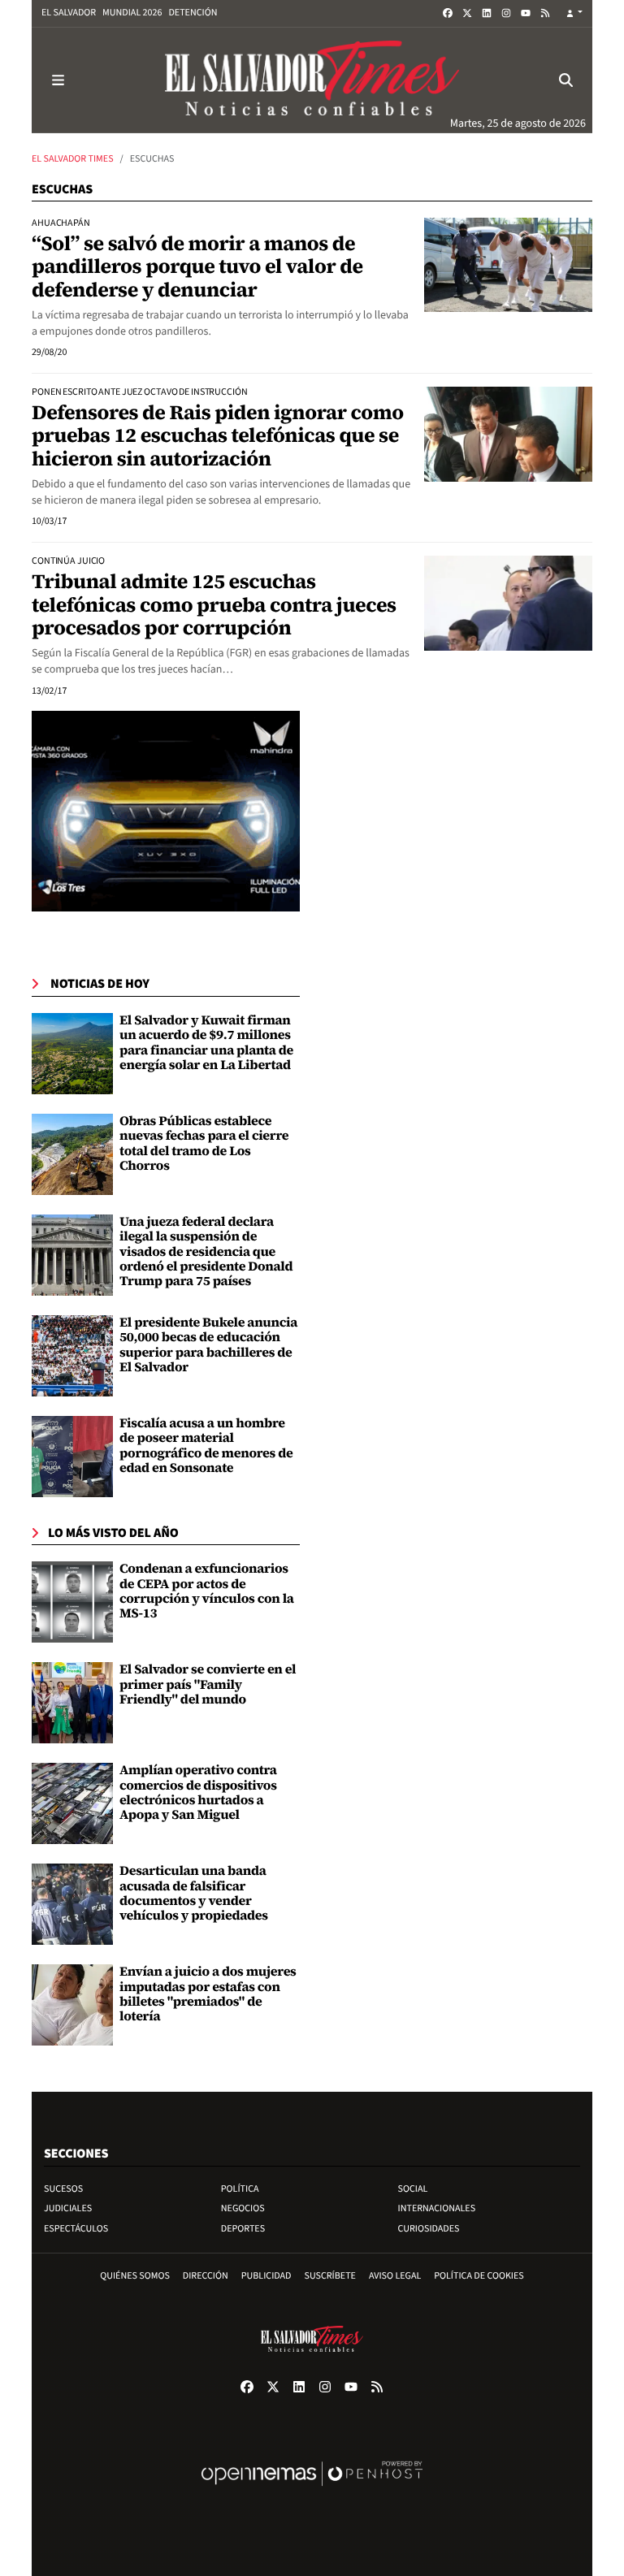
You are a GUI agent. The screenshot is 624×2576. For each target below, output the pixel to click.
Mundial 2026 (132, 13)
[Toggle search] (566, 80)
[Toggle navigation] (58, 80)
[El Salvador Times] (312, 80)
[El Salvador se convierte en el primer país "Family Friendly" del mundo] (72, 1703)
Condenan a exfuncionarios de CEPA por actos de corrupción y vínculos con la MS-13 (207, 1591)
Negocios (243, 2208)
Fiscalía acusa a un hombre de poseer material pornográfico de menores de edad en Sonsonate (206, 1446)
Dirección (206, 2276)
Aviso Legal (395, 2276)
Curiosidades (429, 2229)
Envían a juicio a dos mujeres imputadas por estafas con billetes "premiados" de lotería (208, 1994)
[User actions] (574, 13)
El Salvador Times (73, 159)
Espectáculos (76, 2229)
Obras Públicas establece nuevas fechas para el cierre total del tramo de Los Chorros (204, 1143)
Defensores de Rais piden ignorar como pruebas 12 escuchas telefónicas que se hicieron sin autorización (218, 436)
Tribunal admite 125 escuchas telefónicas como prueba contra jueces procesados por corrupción (214, 605)
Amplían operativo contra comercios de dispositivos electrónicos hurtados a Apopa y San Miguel (198, 1792)
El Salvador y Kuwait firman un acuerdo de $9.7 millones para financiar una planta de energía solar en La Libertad (206, 1043)
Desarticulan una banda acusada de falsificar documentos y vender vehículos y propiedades (194, 1893)
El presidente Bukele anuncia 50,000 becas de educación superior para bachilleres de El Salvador (208, 1345)
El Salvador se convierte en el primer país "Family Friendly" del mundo (208, 1684)
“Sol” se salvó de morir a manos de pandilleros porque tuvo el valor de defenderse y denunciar (197, 267)
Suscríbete (330, 2276)
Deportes (243, 2229)
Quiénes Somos (135, 2276)
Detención (193, 13)
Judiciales (68, 2208)
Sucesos (63, 2189)
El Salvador (69, 13)
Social (413, 2189)
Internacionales (437, 2208)
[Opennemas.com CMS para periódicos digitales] (312, 2490)
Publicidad (266, 2276)
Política (240, 2189)
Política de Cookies (479, 2276)
